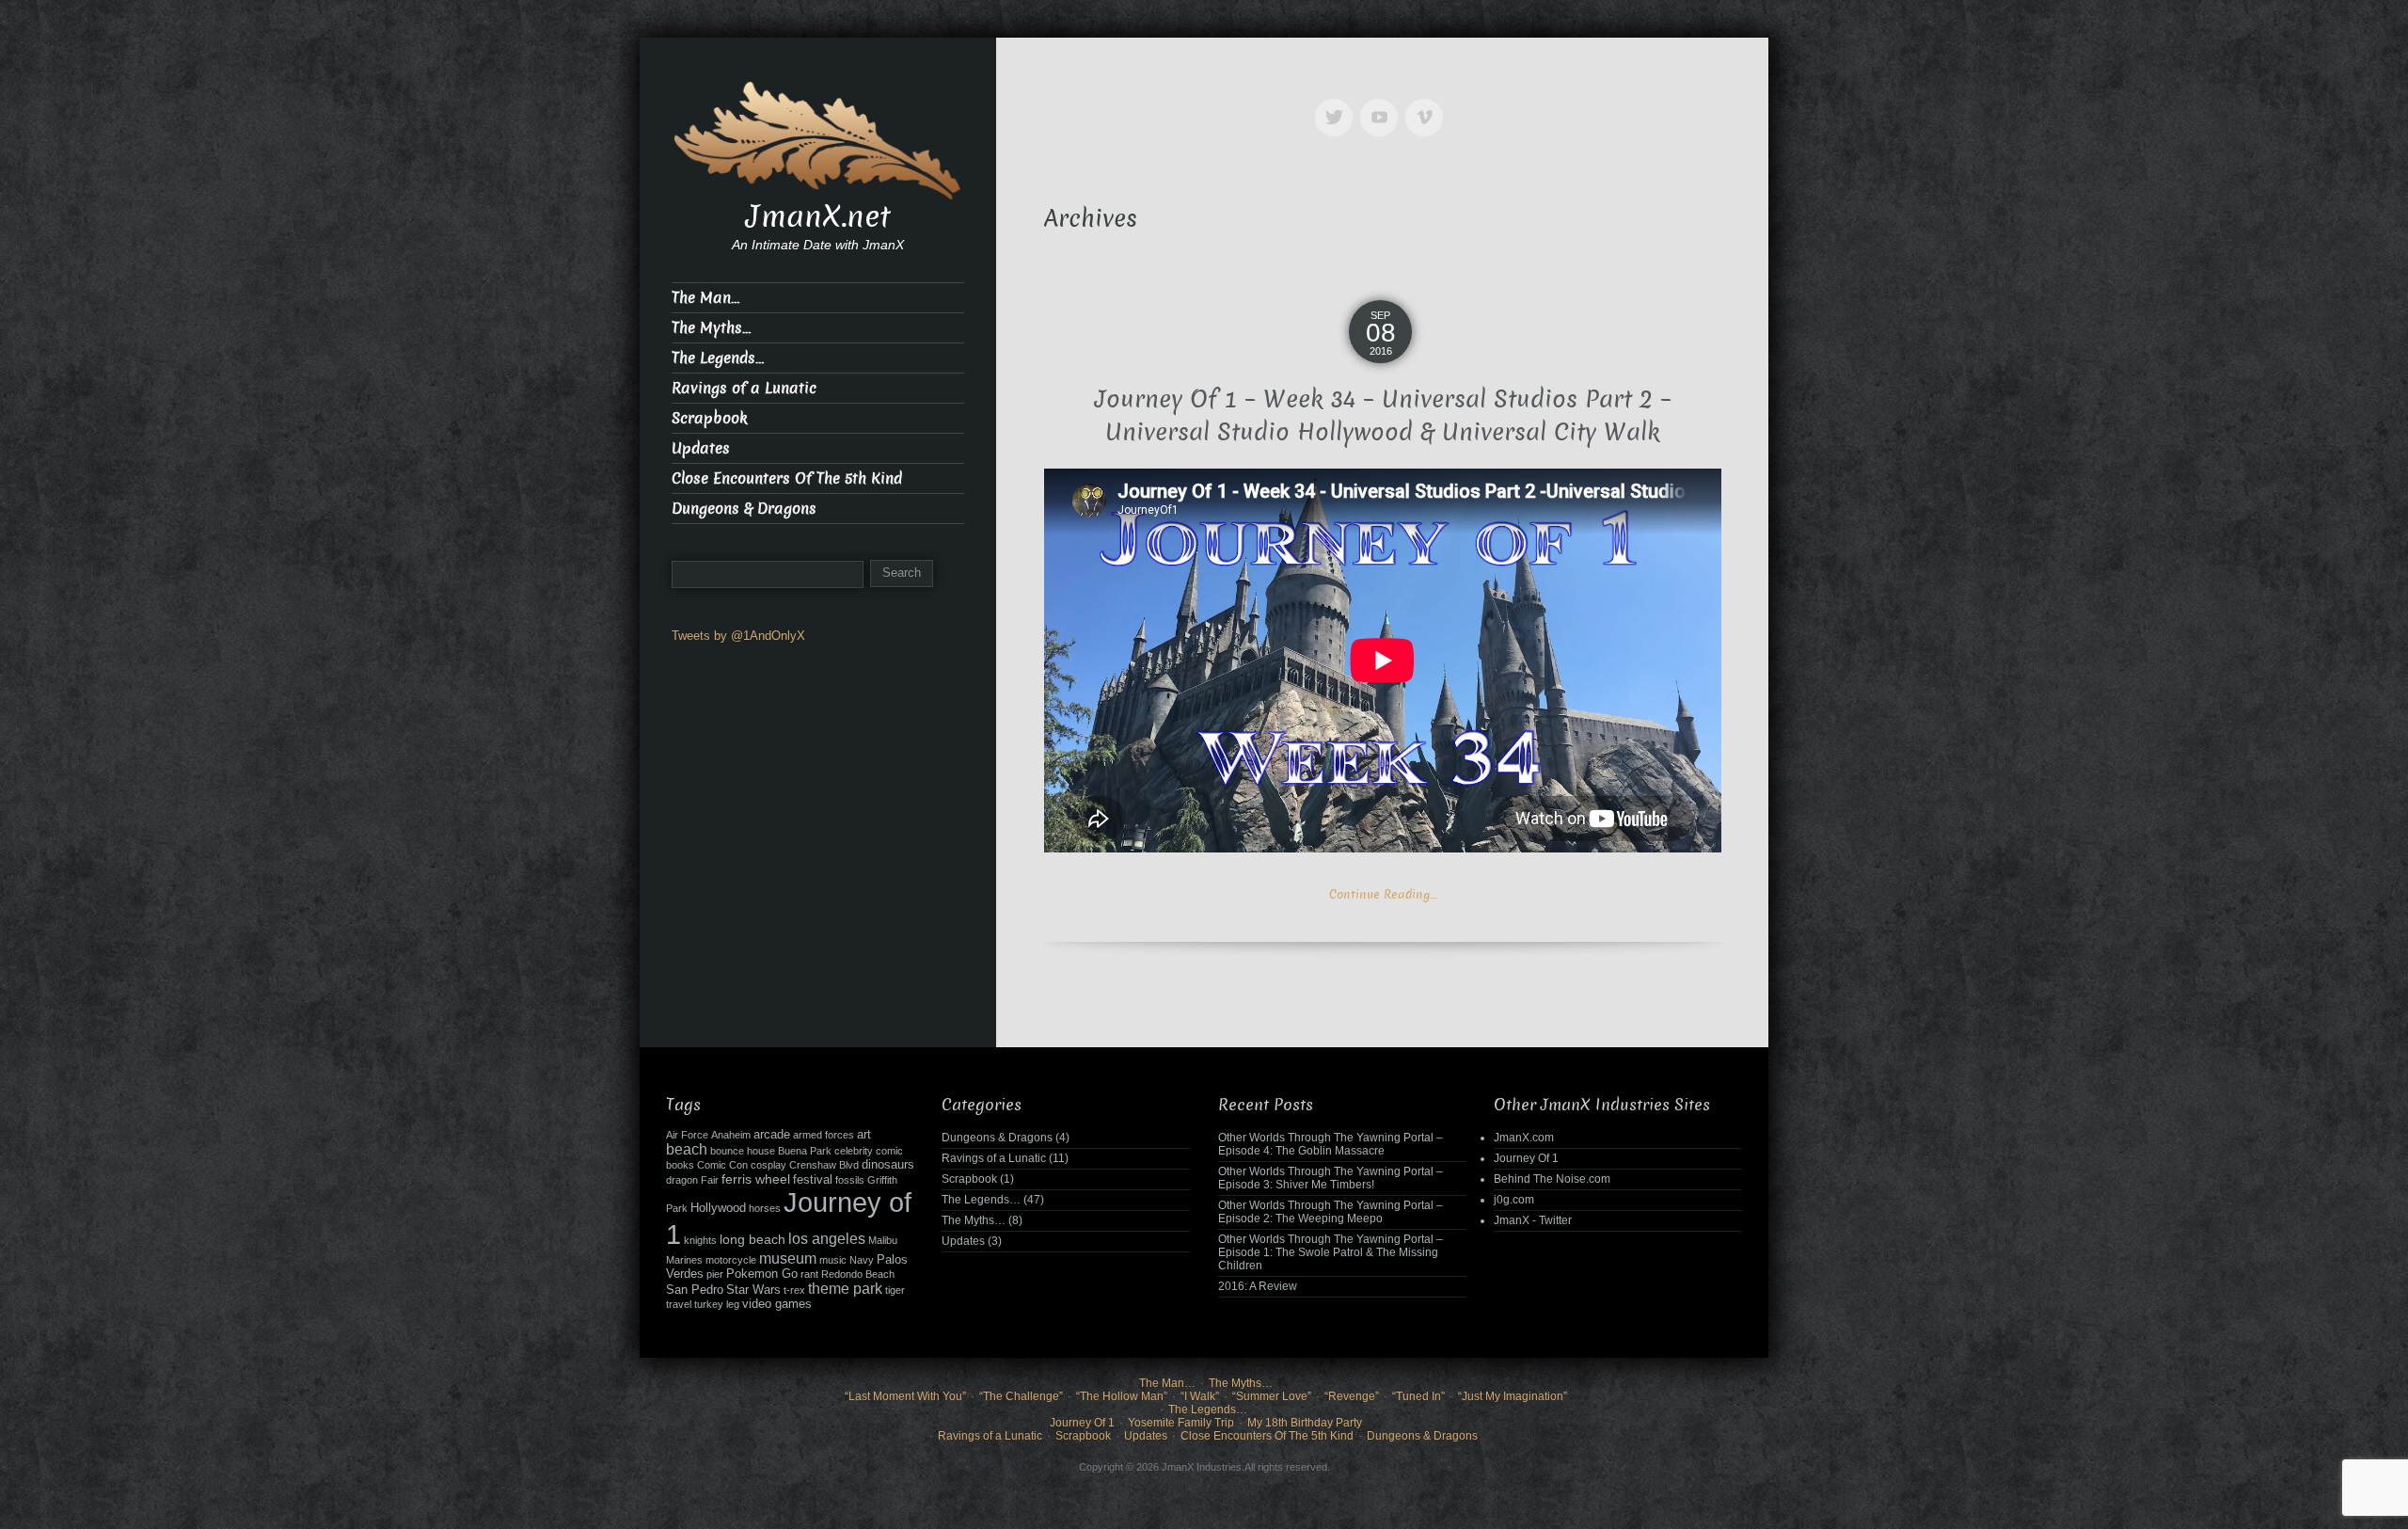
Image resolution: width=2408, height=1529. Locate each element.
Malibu (883, 1240)
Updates (701, 448)
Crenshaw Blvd (824, 1165)
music (833, 1260)
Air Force (687, 1135)
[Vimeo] (1428, 104)
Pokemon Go (762, 1274)
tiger (895, 1290)
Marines (684, 1260)
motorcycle (731, 1260)
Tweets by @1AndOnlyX (738, 636)
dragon (682, 1180)
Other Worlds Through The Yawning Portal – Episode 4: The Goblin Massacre (1331, 1144)
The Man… (705, 298)
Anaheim (731, 1135)
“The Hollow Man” (1122, 1396)
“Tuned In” (1418, 1396)
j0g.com (1514, 1200)
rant (809, 1274)
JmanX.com (1524, 1138)
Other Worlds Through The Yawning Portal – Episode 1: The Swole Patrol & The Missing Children (1331, 1252)
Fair (710, 1180)
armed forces (824, 1135)
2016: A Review (1258, 1286)
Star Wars (753, 1290)
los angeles (827, 1239)
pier (715, 1274)
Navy (862, 1260)
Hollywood (718, 1208)
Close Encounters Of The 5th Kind (787, 478)
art (864, 1135)
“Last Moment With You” (905, 1396)
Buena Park (805, 1151)
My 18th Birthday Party (1305, 1423)
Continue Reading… (1383, 894)
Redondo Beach (858, 1274)
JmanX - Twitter (1533, 1220)
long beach (752, 1239)
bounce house (743, 1151)
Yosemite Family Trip (1181, 1423)
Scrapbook (710, 418)
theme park (845, 1289)
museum (788, 1258)
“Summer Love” (1272, 1396)
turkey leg (717, 1304)
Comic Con (722, 1165)
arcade (772, 1135)
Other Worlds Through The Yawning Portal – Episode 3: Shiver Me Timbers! (1331, 1178)
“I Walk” (1200, 1396)
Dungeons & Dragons (744, 509)
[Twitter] (1338, 104)
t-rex (794, 1290)
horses (765, 1208)
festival (813, 1180)
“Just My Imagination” (1513, 1396)
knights (700, 1240)
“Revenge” (1352, 1396)
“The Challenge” (1021, 1396)
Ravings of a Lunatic (744, 388)
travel (679, 1304)
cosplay (768, 1165)
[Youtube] (1383, 104)
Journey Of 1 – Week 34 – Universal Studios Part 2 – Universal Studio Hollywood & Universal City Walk (1383, 416)
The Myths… (711, 328)
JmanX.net (818, 216)
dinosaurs (888, 1165)
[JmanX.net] (818, 139)
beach (687, 1149)
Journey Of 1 (1526, 1158)
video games (777, 1304)
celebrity (854, 1151)
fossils (850, 1180)
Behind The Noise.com (1552, 1179)
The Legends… (718, 358)
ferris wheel (756, 1179)
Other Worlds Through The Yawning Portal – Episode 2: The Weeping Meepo (1331, 1212)
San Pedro (695, 1290)
